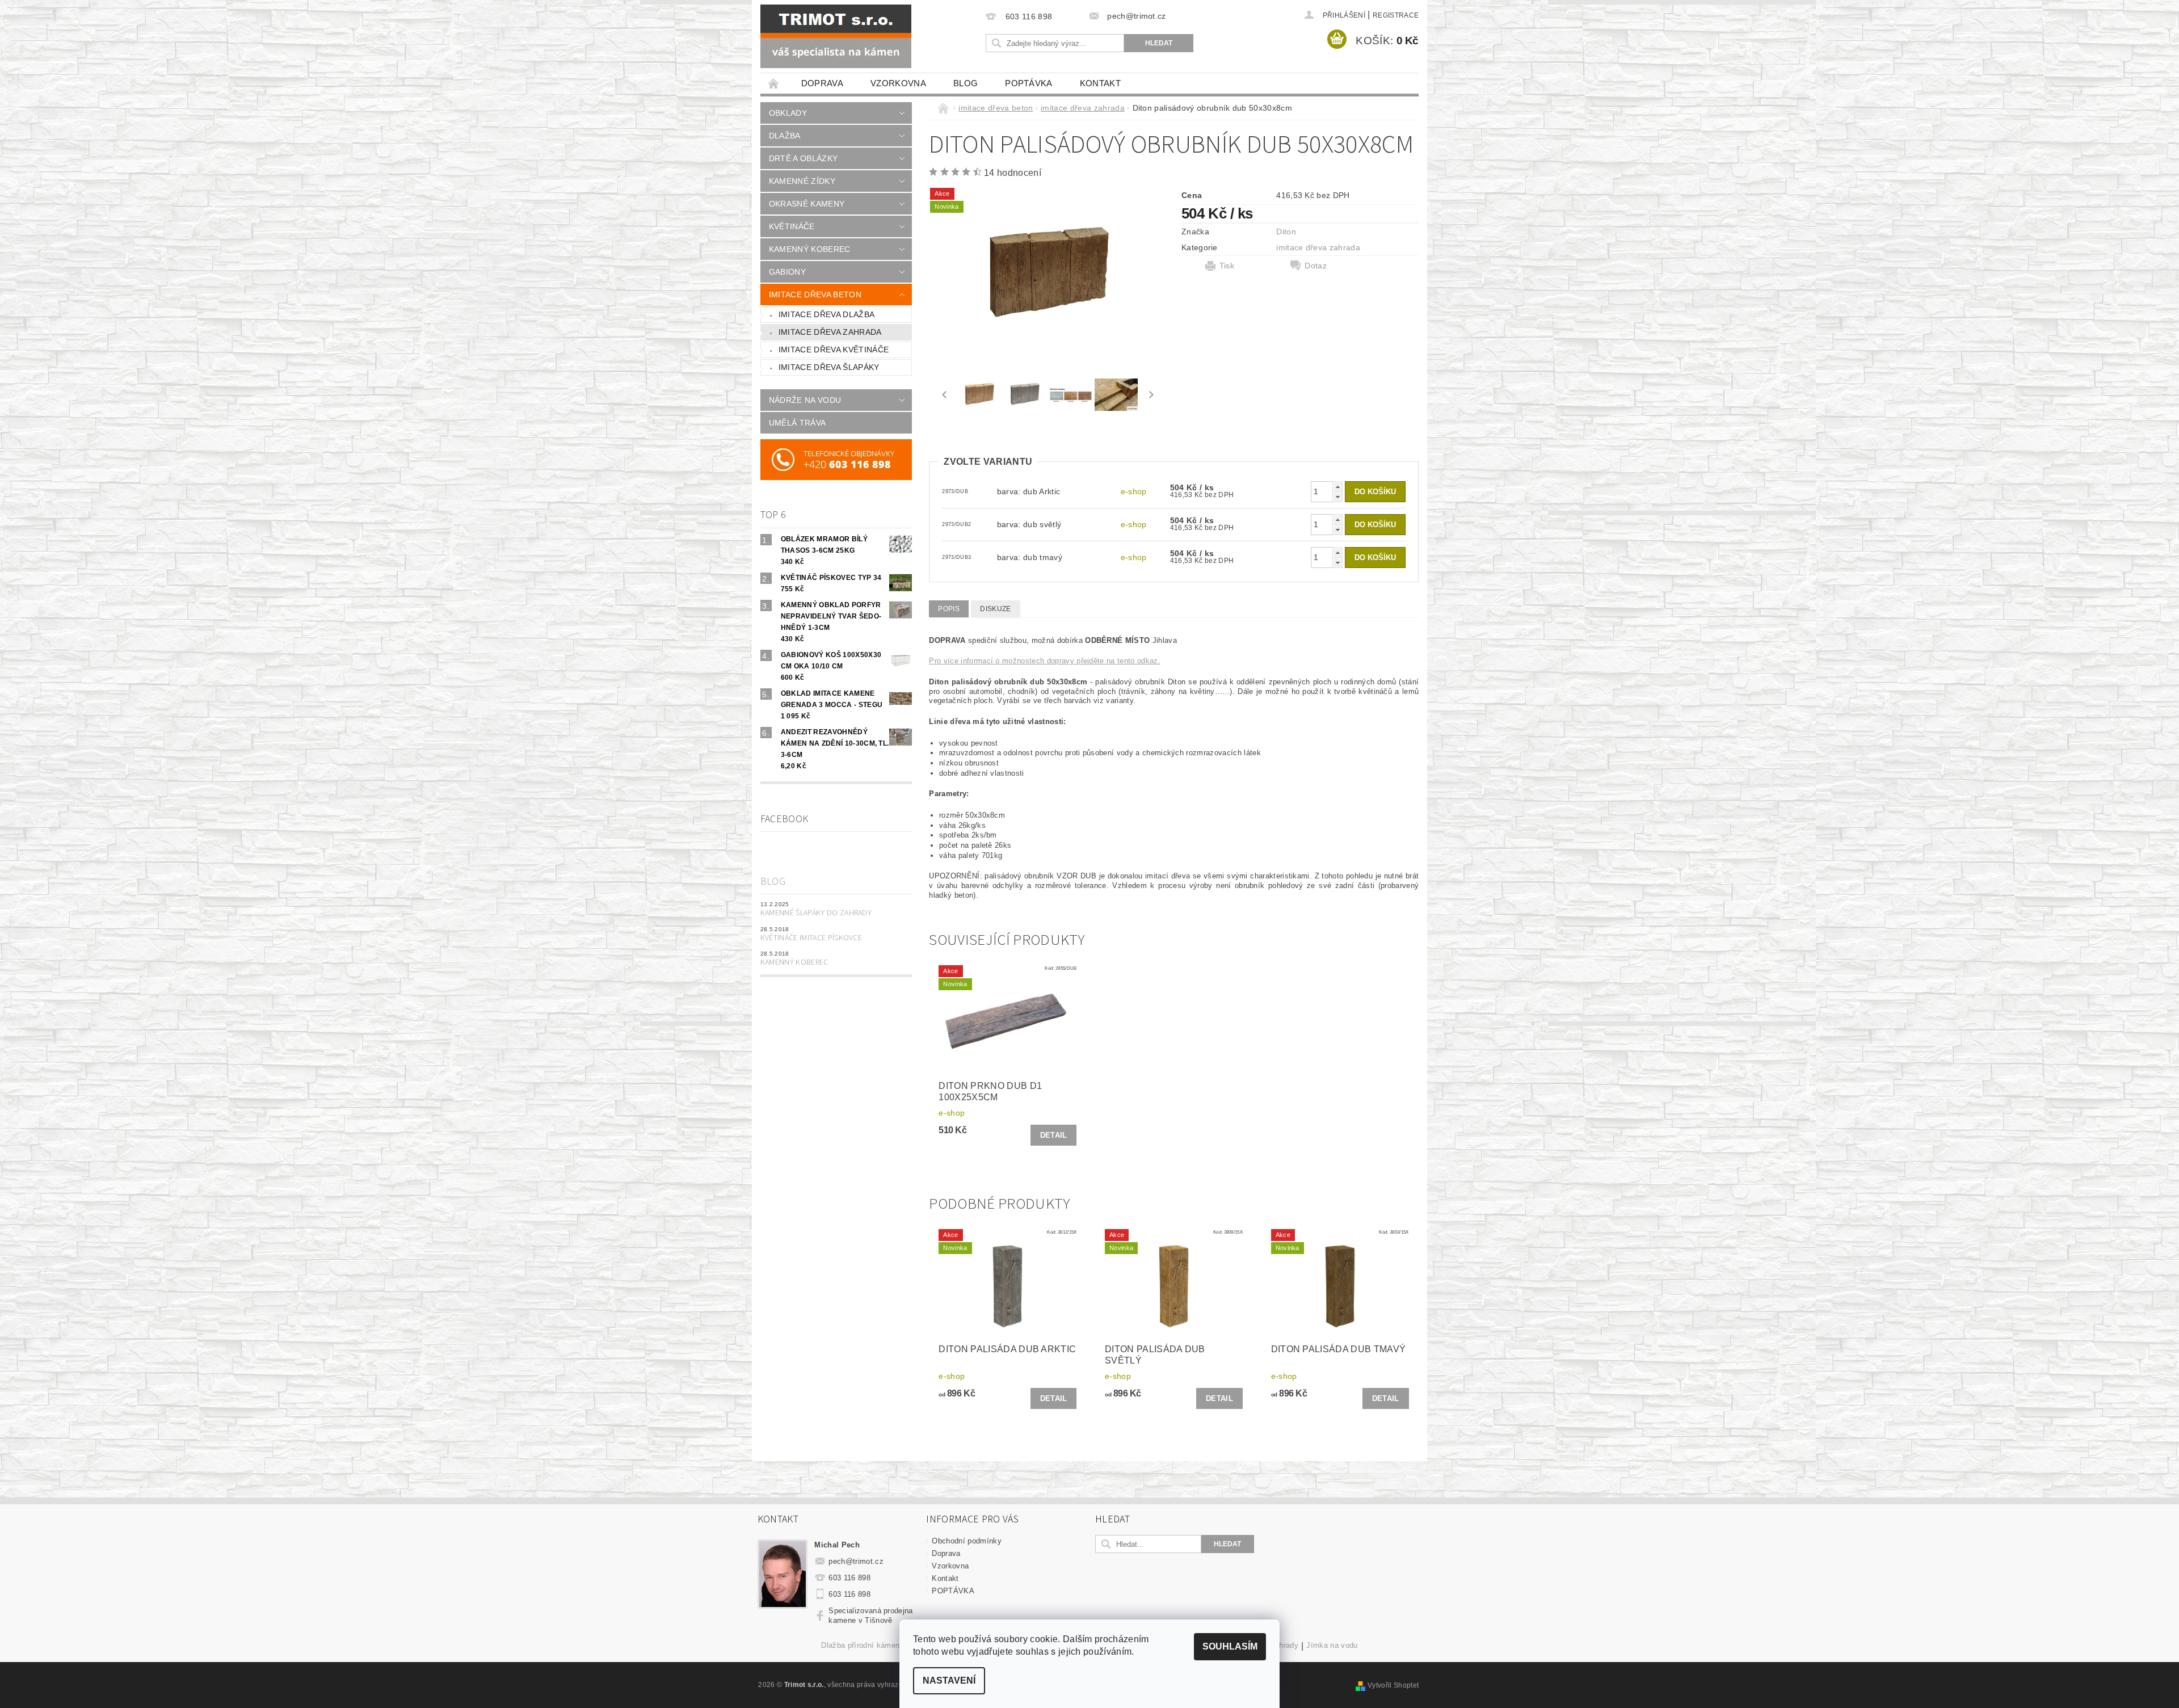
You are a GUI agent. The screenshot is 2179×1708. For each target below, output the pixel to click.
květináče (792, 226)
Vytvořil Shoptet (1393, 1685)
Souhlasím (1230, 1646)
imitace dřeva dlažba (826, 314)
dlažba (785, 136)
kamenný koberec (810, 249)
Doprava (822, 83)
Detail (1054, 1135)
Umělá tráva (798, 423)
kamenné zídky (802, 181)
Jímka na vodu (1332, 1646)
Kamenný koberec (794, 962)
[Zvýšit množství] (1337, 487)
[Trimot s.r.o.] (836, 36)
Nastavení (949, 1680)
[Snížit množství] (1337, 497)
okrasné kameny (807, 204)
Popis (949, 609)
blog (966, 83)
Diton (1286, 232)
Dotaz (1316, 266)
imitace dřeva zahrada (830, 332)
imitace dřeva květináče (834, 350)
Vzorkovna (898, 83)
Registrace (1396, 15)
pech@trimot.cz (856, 1561)
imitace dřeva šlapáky (829, 367)
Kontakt (1100, 83)
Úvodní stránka (774, 83)
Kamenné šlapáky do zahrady (816, 913)
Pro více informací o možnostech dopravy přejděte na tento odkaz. (1044, 661)
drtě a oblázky (803, 158)
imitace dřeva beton (815, 295)
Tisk (1227, 266)
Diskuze (995, 609)
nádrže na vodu (805, 400)
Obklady (788, 113)
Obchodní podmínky (966, 1541)
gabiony (787, 272)
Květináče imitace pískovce (811, 938)
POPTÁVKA (1029, 83)
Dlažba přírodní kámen (860, 1646)
